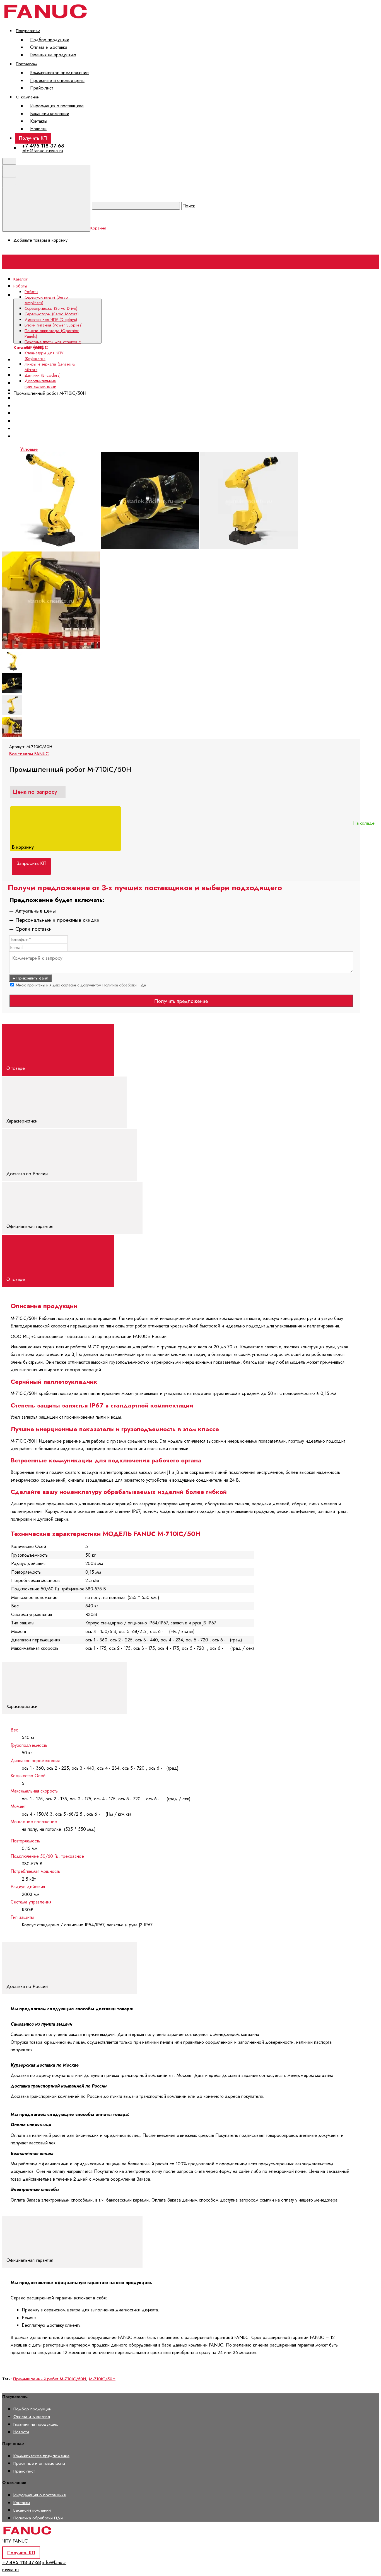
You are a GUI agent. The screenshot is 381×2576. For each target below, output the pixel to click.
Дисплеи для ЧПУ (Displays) (51, 320)
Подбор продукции (50, 40)
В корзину (24, 847)
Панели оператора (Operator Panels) (52, 333)
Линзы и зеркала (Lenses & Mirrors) (50, 367)
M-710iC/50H (102, 2379)
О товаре (16, 1068)
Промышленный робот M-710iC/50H (50, 2379)
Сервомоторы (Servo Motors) (52, 314)
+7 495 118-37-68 (43, 146)
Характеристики (23, 1121)
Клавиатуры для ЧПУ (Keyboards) (44, 356)
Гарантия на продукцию (53, 55)
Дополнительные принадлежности (40, 384)
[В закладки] (129, 448)
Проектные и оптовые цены (57, 80)
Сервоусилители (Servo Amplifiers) (46, 300)
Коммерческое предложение (59, 73)
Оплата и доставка (49, 47)
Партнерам (26, 64)
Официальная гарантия (31, 1226)
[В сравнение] (45, 448)
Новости (38, 129)
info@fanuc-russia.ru (43, 151)
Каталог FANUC (118, 295)
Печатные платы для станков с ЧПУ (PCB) (53, 345)
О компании (28, 97)
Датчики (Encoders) (43, 375)
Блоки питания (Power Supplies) (50, 398)
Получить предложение (181, 1001)
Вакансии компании (50, 114)
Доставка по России (28, 1174)
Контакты (39, 121)
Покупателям (28, 31)
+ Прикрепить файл (30, 978)
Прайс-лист (42, 88)
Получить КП (33, 138)
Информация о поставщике (57, 106)
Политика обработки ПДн (124, 985)
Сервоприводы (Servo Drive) (51, 308)
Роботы (31, 292)
